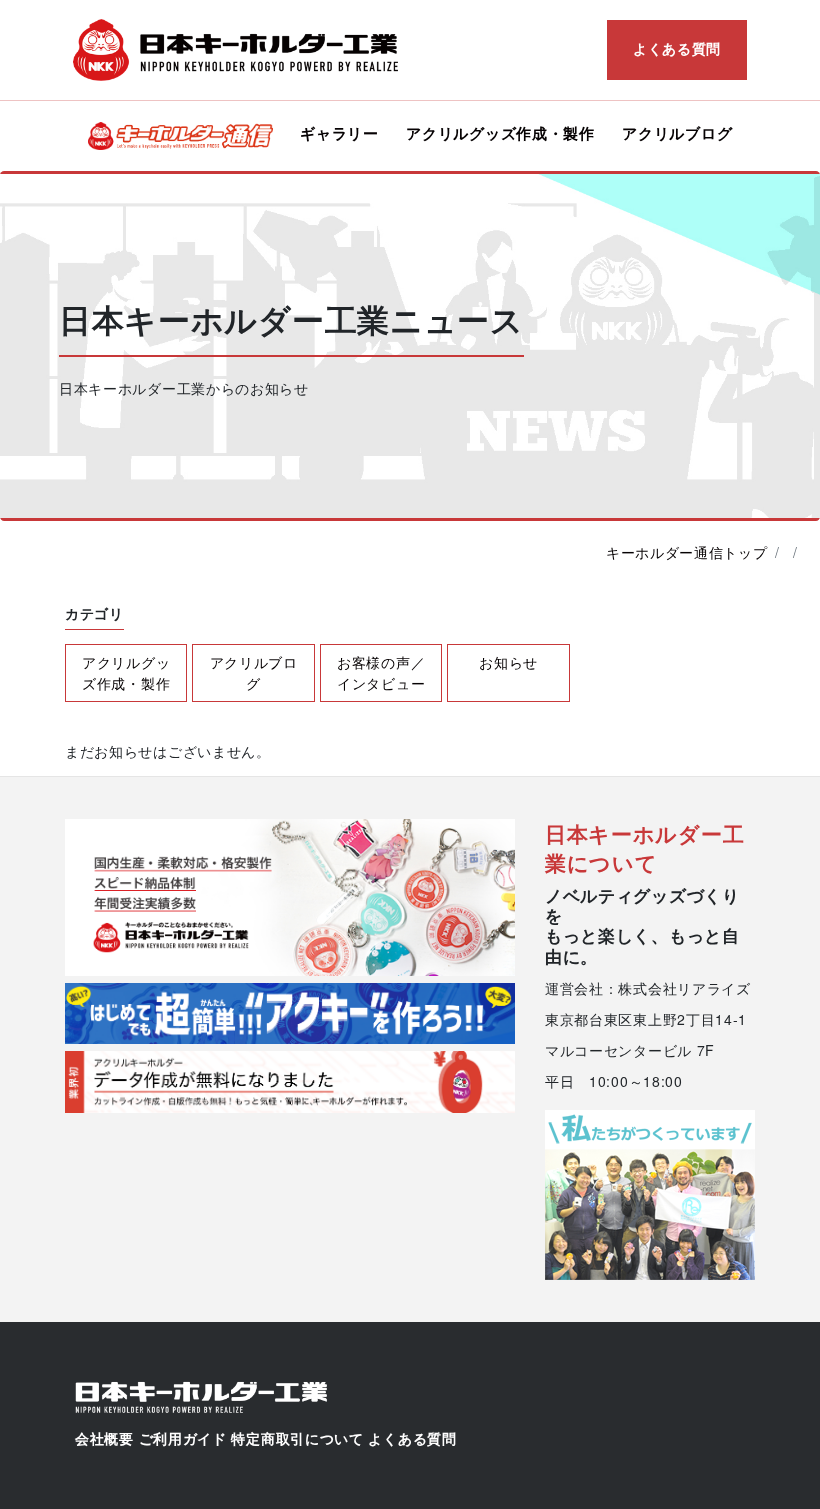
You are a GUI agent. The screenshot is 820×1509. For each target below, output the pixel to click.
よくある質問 (677, 48)
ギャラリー (339, 133)
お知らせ (508, 662)
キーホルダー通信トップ (687, 552)
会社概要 (104, 1439)
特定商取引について (297, 1439)
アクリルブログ (677, 133)
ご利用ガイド (183, 1439)
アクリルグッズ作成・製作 (500, 133)
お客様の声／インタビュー (381, 672)
